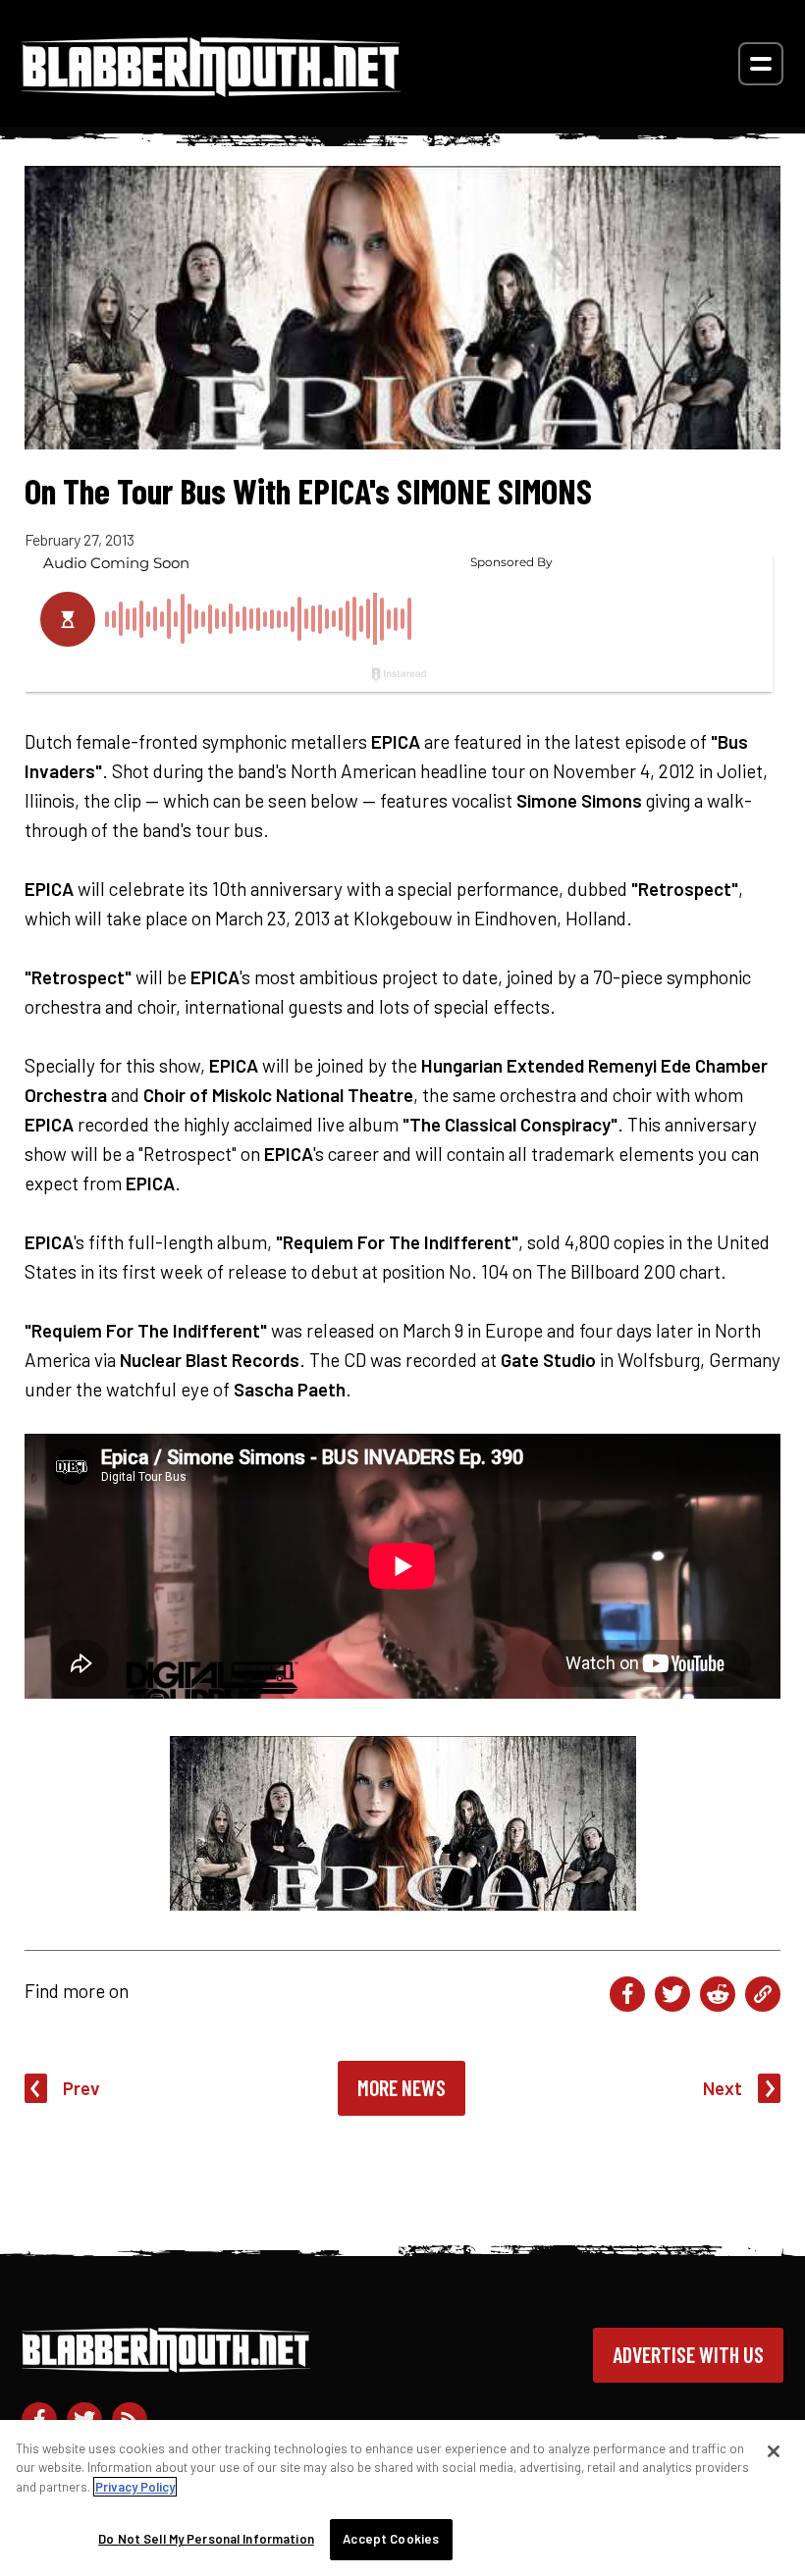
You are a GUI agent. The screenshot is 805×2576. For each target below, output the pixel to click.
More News (402, 2087)
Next (723, 2088)
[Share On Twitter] (672, 1994)
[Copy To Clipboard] (763, 1994)
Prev (81, 2088)
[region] (402, 2498)
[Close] (774, 2451)
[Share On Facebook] (627, 1994)
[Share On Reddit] (718, 1994)
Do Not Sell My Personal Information (206, 2539)
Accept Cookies (391, 2539)
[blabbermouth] (211, 90)
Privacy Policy (135, 2487)
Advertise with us (688, 2354)
